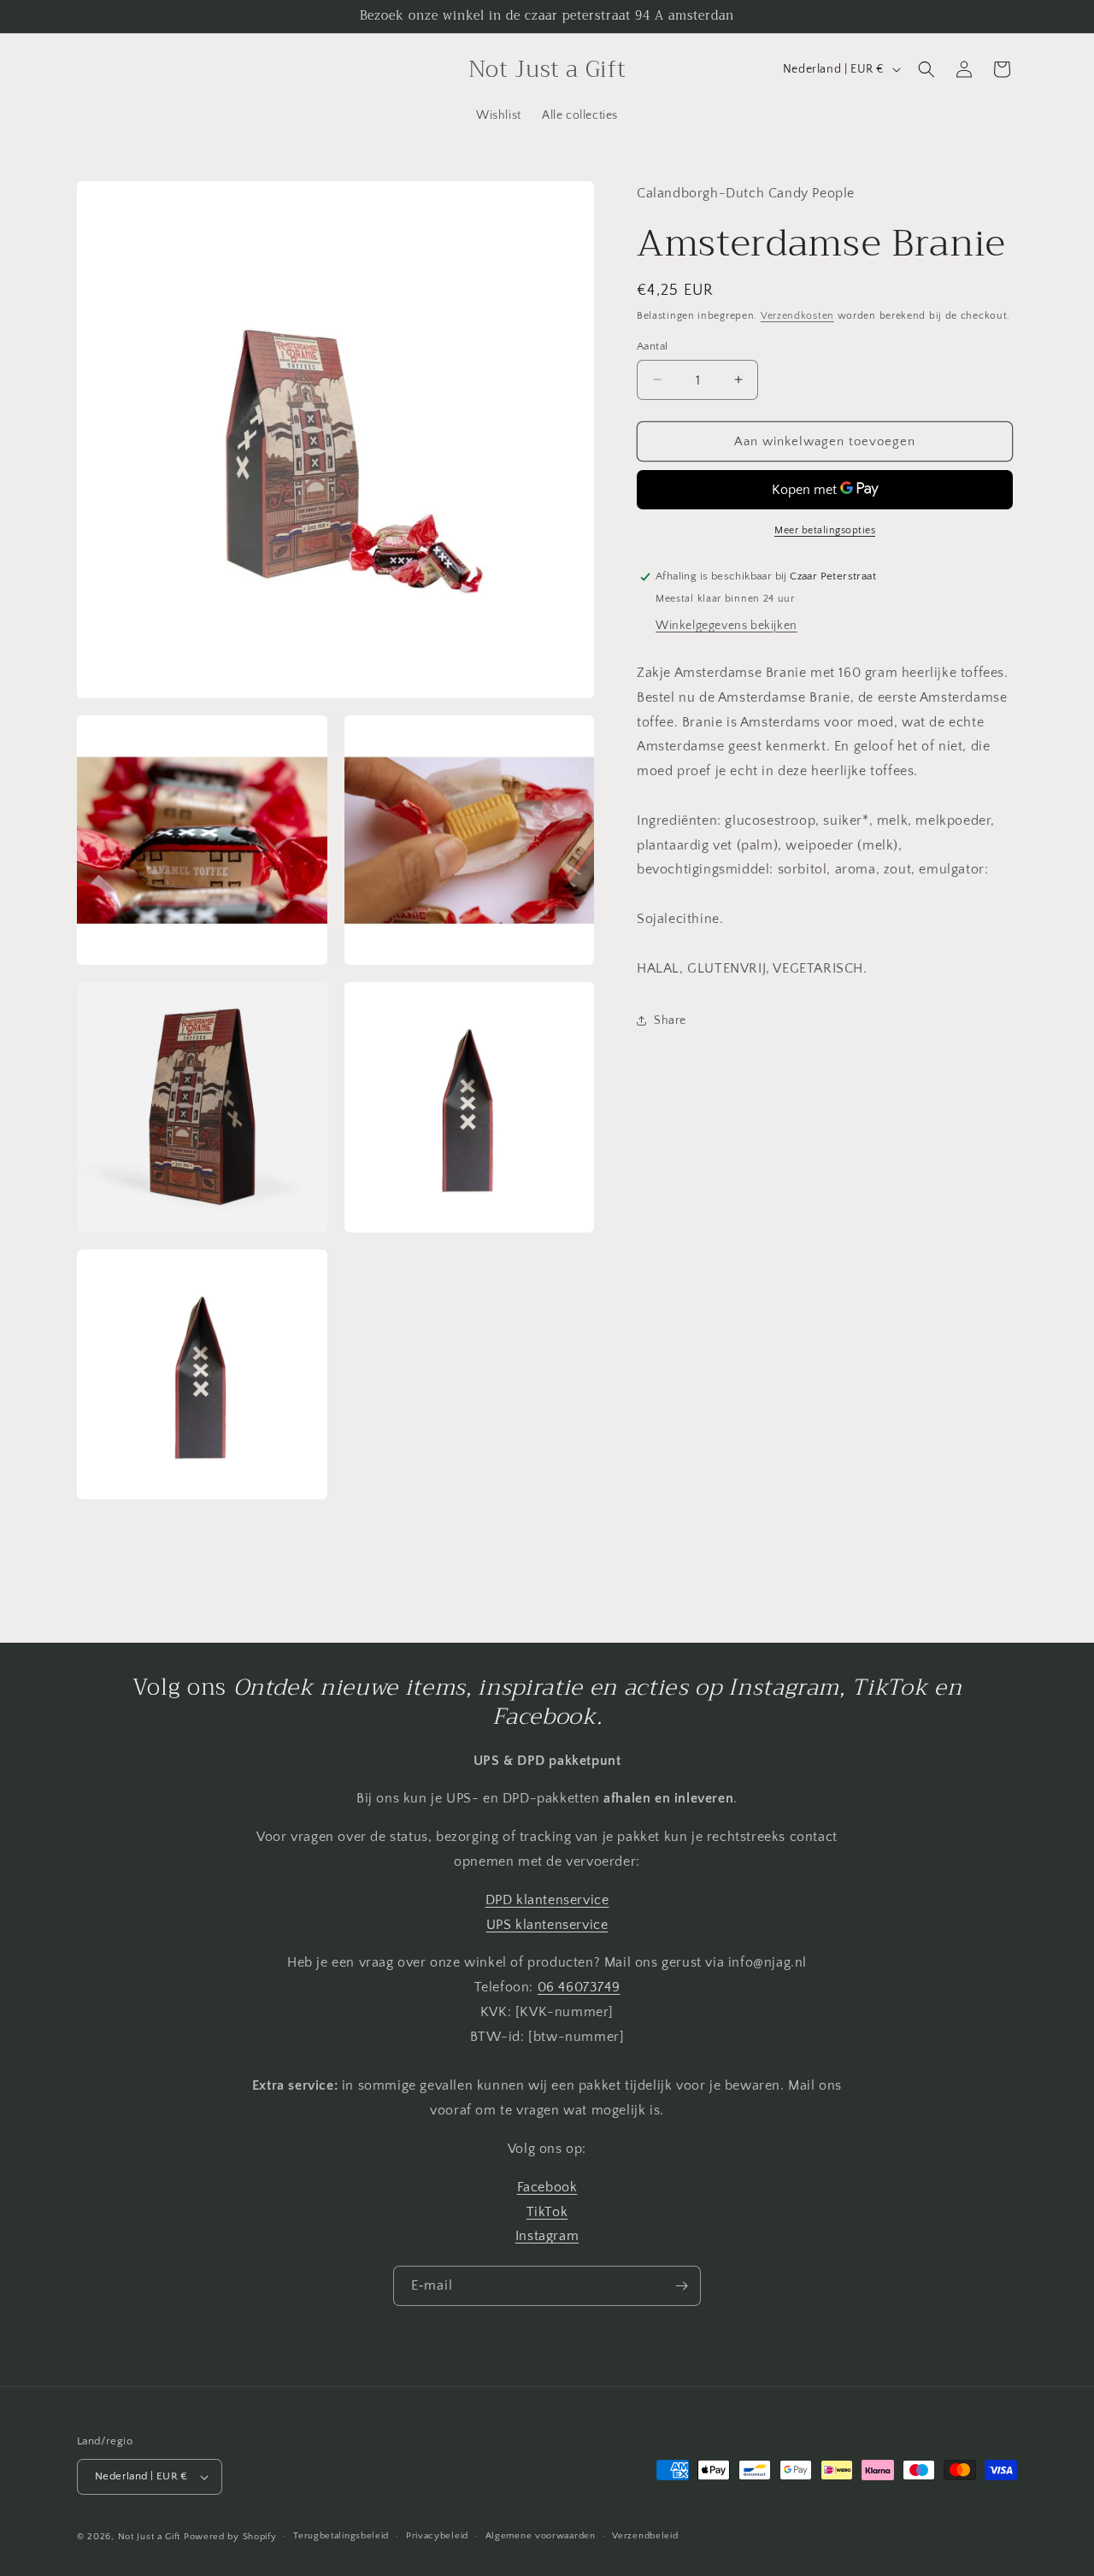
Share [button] (670, 1020)
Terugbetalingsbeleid (341, 2536)
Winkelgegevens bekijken (726, 625)
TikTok (547, 2212)
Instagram (547, 2236)
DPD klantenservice (547, 1900)
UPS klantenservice (547, 1925)
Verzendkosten (797, 316)
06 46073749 (579, 1987)
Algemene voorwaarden (541, 2536)
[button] (926, 69)
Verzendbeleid (645, 2536)
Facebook (547, 2187)
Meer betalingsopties (825, 530)
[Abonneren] (681, 2286)
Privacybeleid (437, 2536)
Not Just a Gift (150, 2537)
